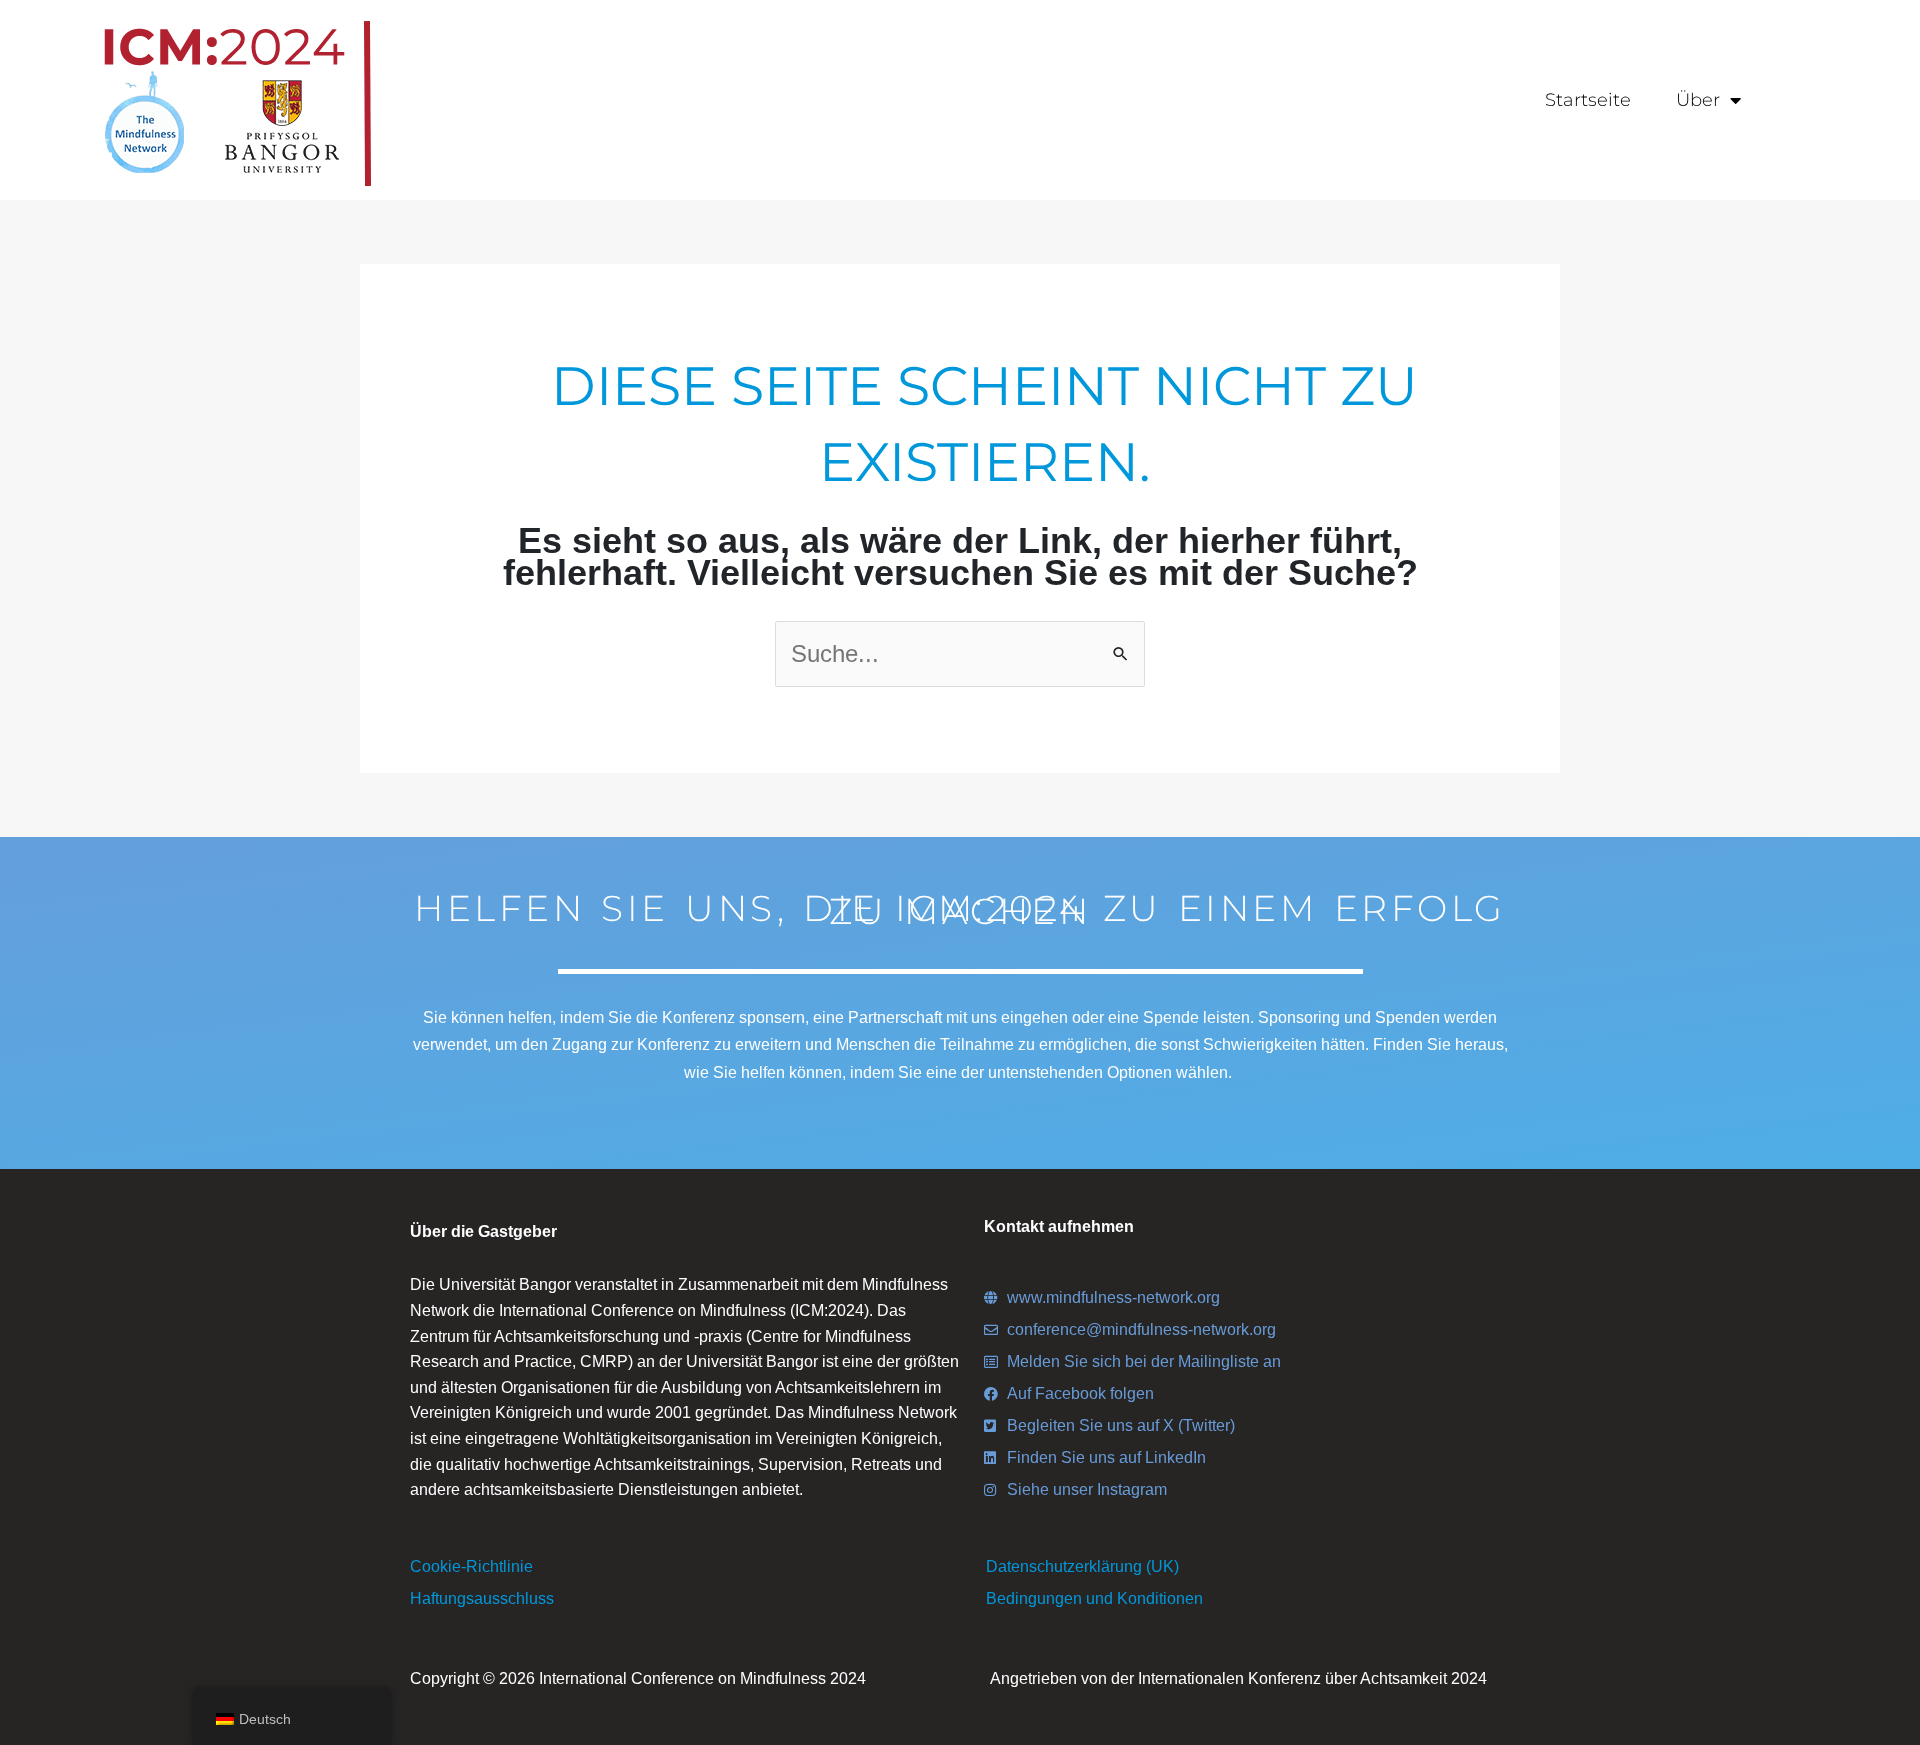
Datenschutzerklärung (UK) (1082, 1566)
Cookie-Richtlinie (471, 1566)
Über (1698, 100)
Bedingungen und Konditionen (1094, 1598)
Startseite (1588, 100)
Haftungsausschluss (482, 1598)
